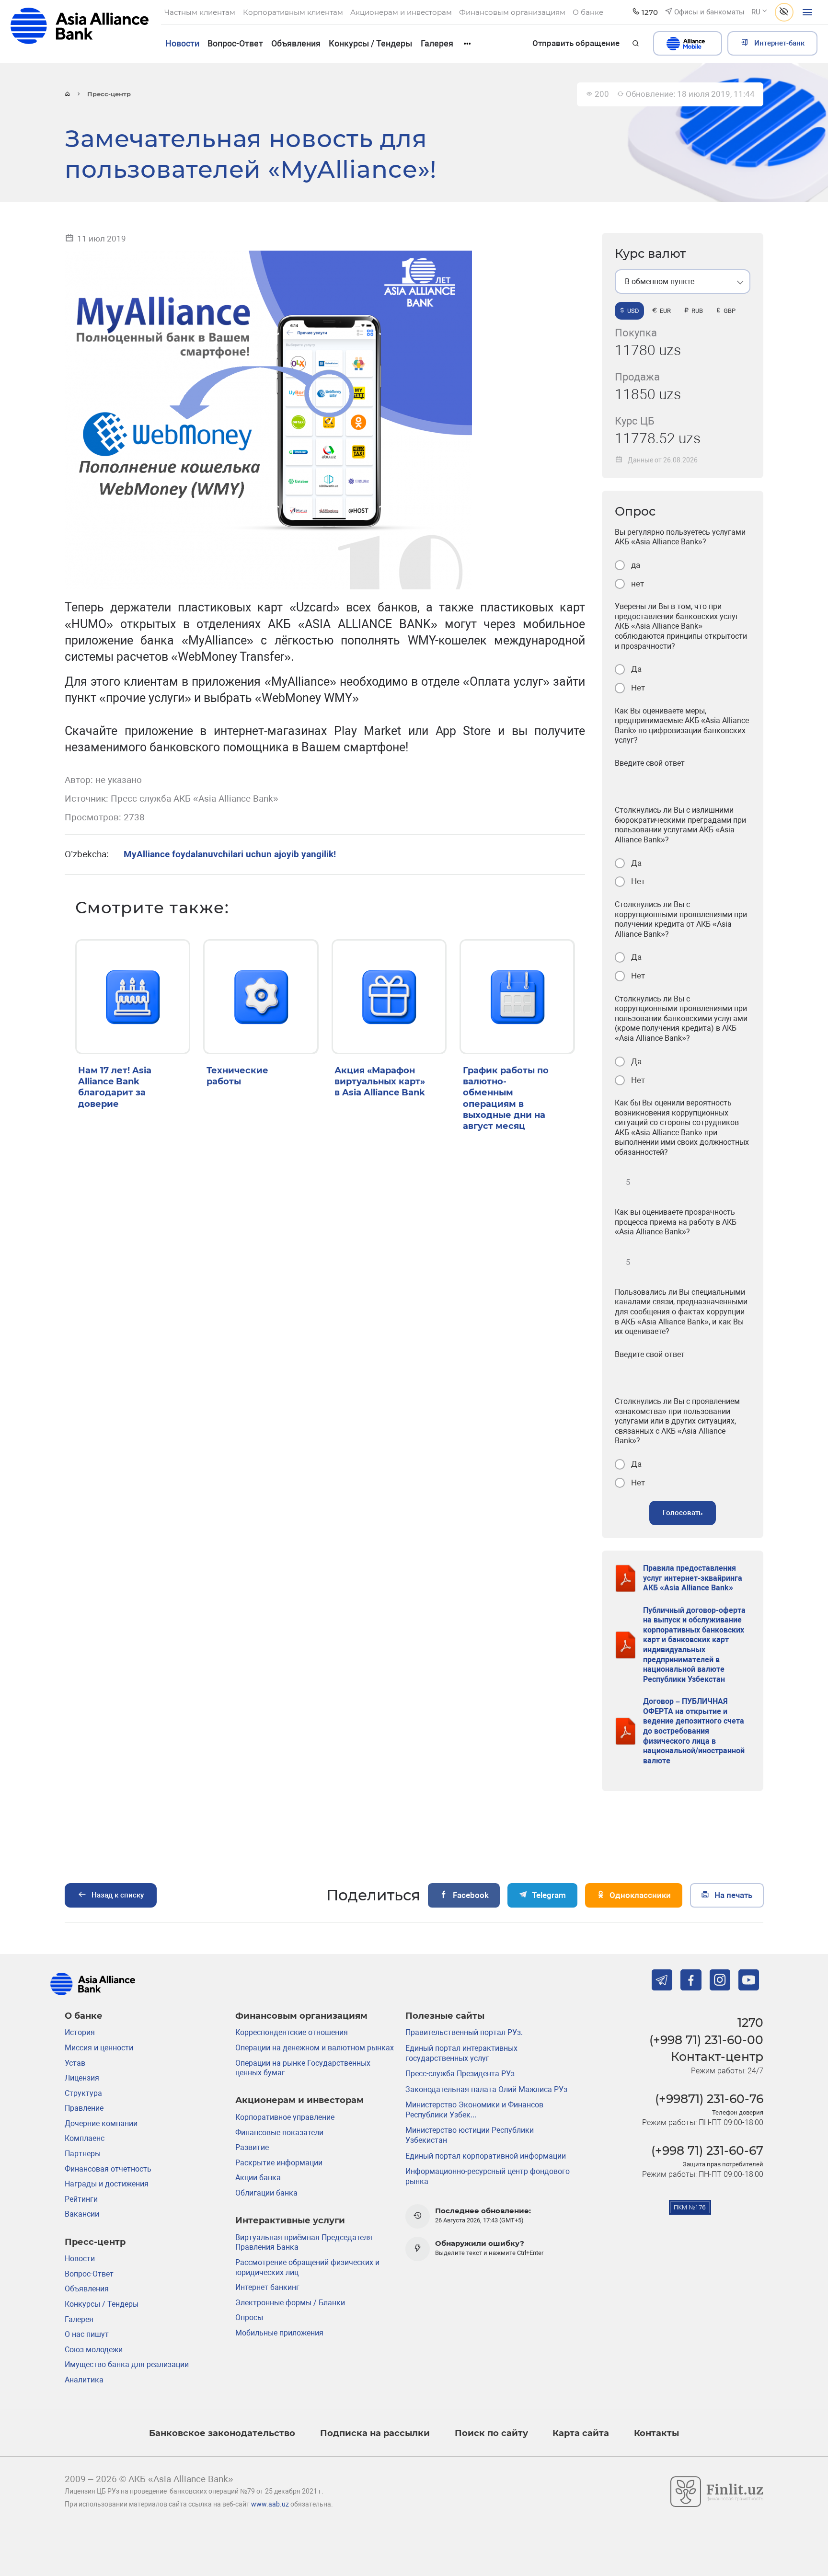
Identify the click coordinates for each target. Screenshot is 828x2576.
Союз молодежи (94, 2350)
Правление (84, 2108)
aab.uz (80, 31)
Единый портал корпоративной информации (486, 2156)
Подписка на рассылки (375, 2433)
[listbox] (683, 282)
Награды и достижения (107, 2184)
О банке (84, 2016)
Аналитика (84, 2380)
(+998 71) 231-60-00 (706, 2040)
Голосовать (683, 1513)
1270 (750, 2022)
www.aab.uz (270, 2504)
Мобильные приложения (279, 2333)
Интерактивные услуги (290, 2220)
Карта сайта (581, 2433)
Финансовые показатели (279, 2133)
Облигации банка (266, 2193)
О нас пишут (87, 2334)
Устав (75, 2063)
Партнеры (83, 2154)
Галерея (437, 43)
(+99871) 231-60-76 (709, 2099)
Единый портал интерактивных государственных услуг (461, 2053)
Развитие (252, 2147)
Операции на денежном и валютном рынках (315, 2048)
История (80, 2032)
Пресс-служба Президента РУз (460, 2074)
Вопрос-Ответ (235, 43)
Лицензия (82, 2078)
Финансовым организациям (301, 2016)
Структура (83, 2093)
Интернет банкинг (267, 2287)
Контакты (656, 2433)
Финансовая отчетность (108, 2169)
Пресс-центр (95, 2242)
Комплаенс (85, 2138)
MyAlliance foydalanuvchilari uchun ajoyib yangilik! (230, 854)
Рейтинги (81, 2199)
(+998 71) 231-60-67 (707, 2150)
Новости (182, 43)
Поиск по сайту (491, 2433)
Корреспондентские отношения (292, 2032)
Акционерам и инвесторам (299, 2100)
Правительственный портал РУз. (464, 2032)
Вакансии (82, 2214)
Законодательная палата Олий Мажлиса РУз (486, 2089)
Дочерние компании (101, 2123)
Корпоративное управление (285, 2117)
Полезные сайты (445, 2016)
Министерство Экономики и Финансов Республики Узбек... (474, 2110)
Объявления (296, 43)
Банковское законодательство (222, 2433)
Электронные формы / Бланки (290, 2303)
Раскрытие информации (279, 2163)
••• (467, 43)
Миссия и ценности (99, 2048)
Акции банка (258, 2178)
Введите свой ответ (650, 763)
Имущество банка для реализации (127, 2364)
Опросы (249, 2317)
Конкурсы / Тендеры (370, 43)
